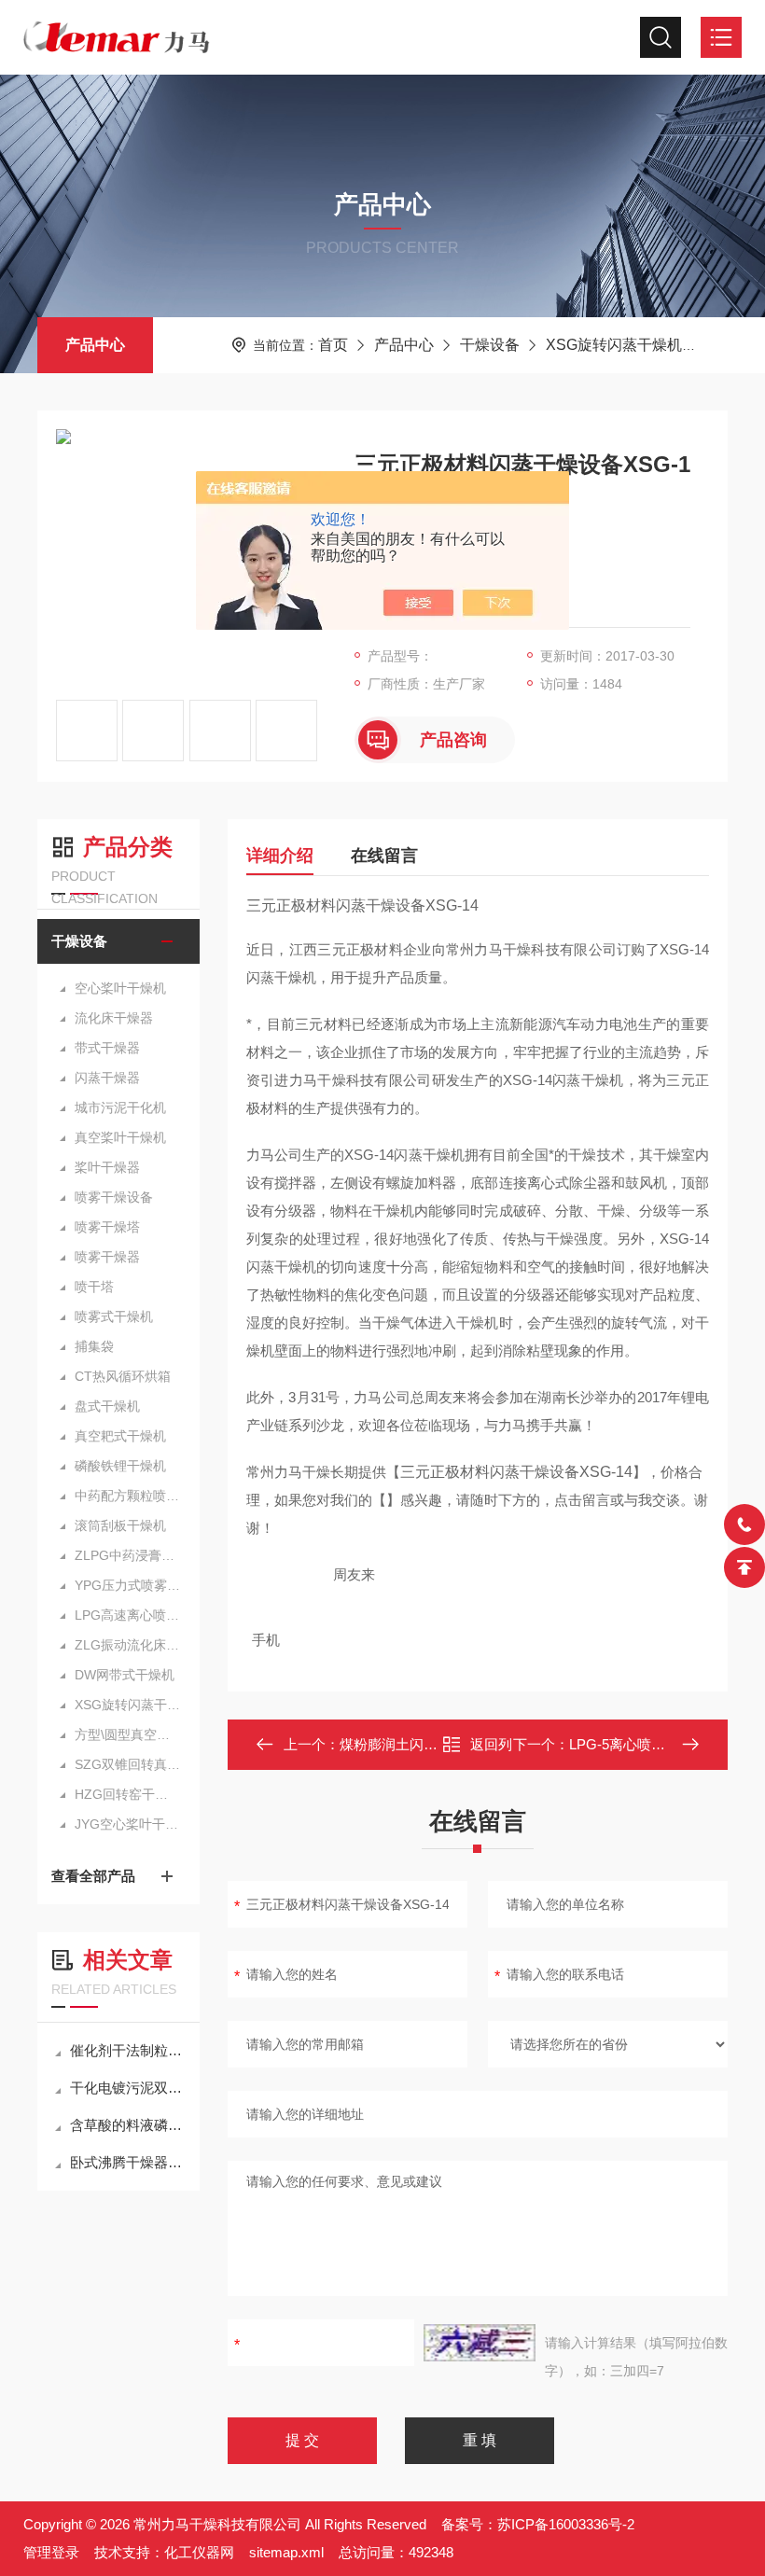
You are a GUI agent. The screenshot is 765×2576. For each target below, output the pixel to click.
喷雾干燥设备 (114, 1197)
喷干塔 (94, 1287)
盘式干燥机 (107, 1406)
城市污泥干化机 (120, 1107)
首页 (333, 345)
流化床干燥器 (114, 1018)
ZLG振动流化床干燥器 (128, 1645)
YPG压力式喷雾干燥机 (128, 1585)
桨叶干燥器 (107, 1167)
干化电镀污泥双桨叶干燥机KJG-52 (128, 2088)
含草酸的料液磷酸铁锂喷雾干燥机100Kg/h (128, 2125)
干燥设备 (490, 345)
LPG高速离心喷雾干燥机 (128, 1615)
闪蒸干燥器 (107, 1078)
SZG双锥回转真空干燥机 (128, 1764)
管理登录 (51, 2552)
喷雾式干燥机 (114, 1316)
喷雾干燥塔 (107, 1227)
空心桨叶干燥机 (120, 988)
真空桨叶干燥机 (120, 1137)
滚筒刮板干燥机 (120, 1525)
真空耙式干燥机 (120, 1436)
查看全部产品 (93, 1876)
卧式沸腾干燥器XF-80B (128, 2162)
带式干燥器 (107, 1048)
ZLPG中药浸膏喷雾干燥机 (128, 1555)
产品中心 (95, 345)
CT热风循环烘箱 (123, 1376)
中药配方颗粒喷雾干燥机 (128, 1496)
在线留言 (384, 856)
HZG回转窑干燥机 (128, 1794)
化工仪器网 (199, 2552)
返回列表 (491, 1750)
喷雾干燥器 (107, 1257)
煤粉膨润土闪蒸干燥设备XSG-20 (441, 1744)
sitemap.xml (286, 2552)
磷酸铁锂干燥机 (120, 1466)
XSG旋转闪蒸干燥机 (614, 345)
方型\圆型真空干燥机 (128, 1734)
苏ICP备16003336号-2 (566, 2524)
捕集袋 (94, 1346)
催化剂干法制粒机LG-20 (128, 2050)
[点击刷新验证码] (480, 2343)
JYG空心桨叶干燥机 (128, 1824)
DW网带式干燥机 (125, 1675)
